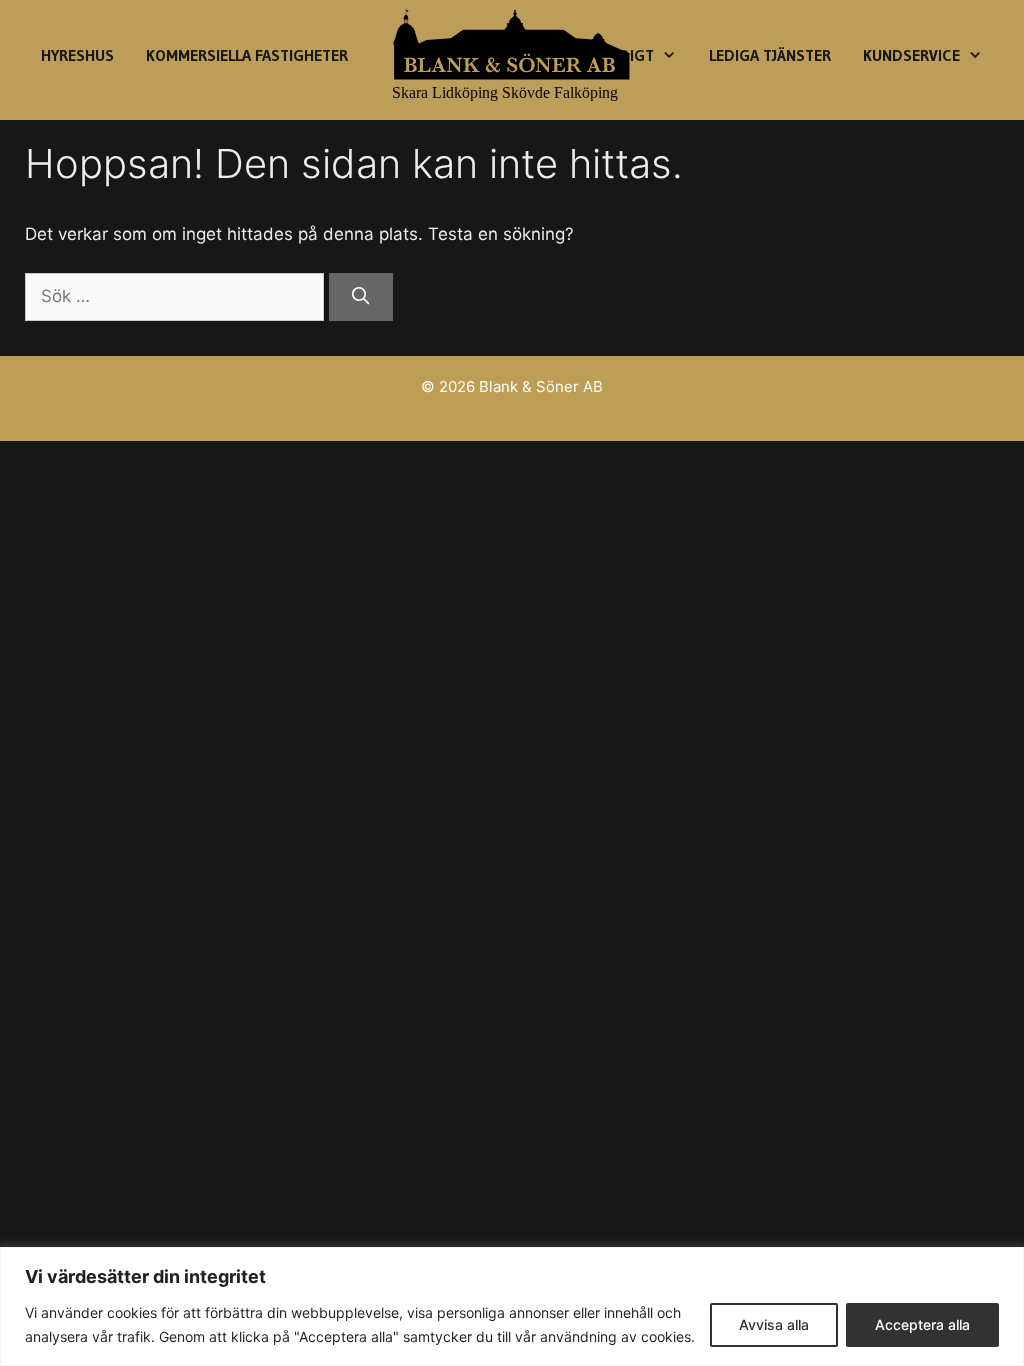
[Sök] (361, 297)
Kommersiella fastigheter (247, 55)
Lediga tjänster (770, 55)
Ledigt (629, 55)
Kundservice (911, 55)
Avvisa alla (774, 1324)
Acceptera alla (922, 1324)
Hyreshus (77, 55)
